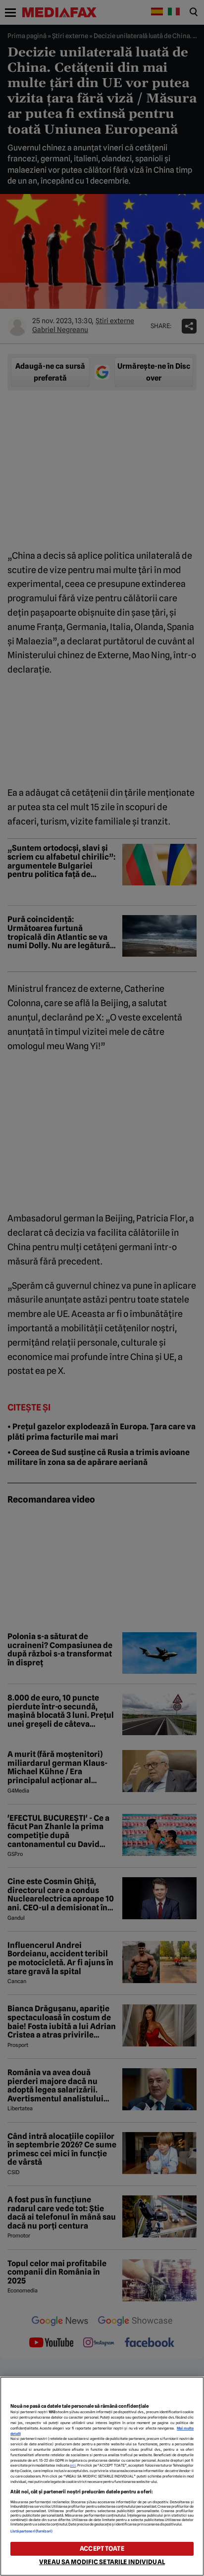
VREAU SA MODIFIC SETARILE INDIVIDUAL (102, 2562)
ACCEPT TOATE (102, 2549)
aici (73, 2465)
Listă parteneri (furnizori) (32, 2531)
